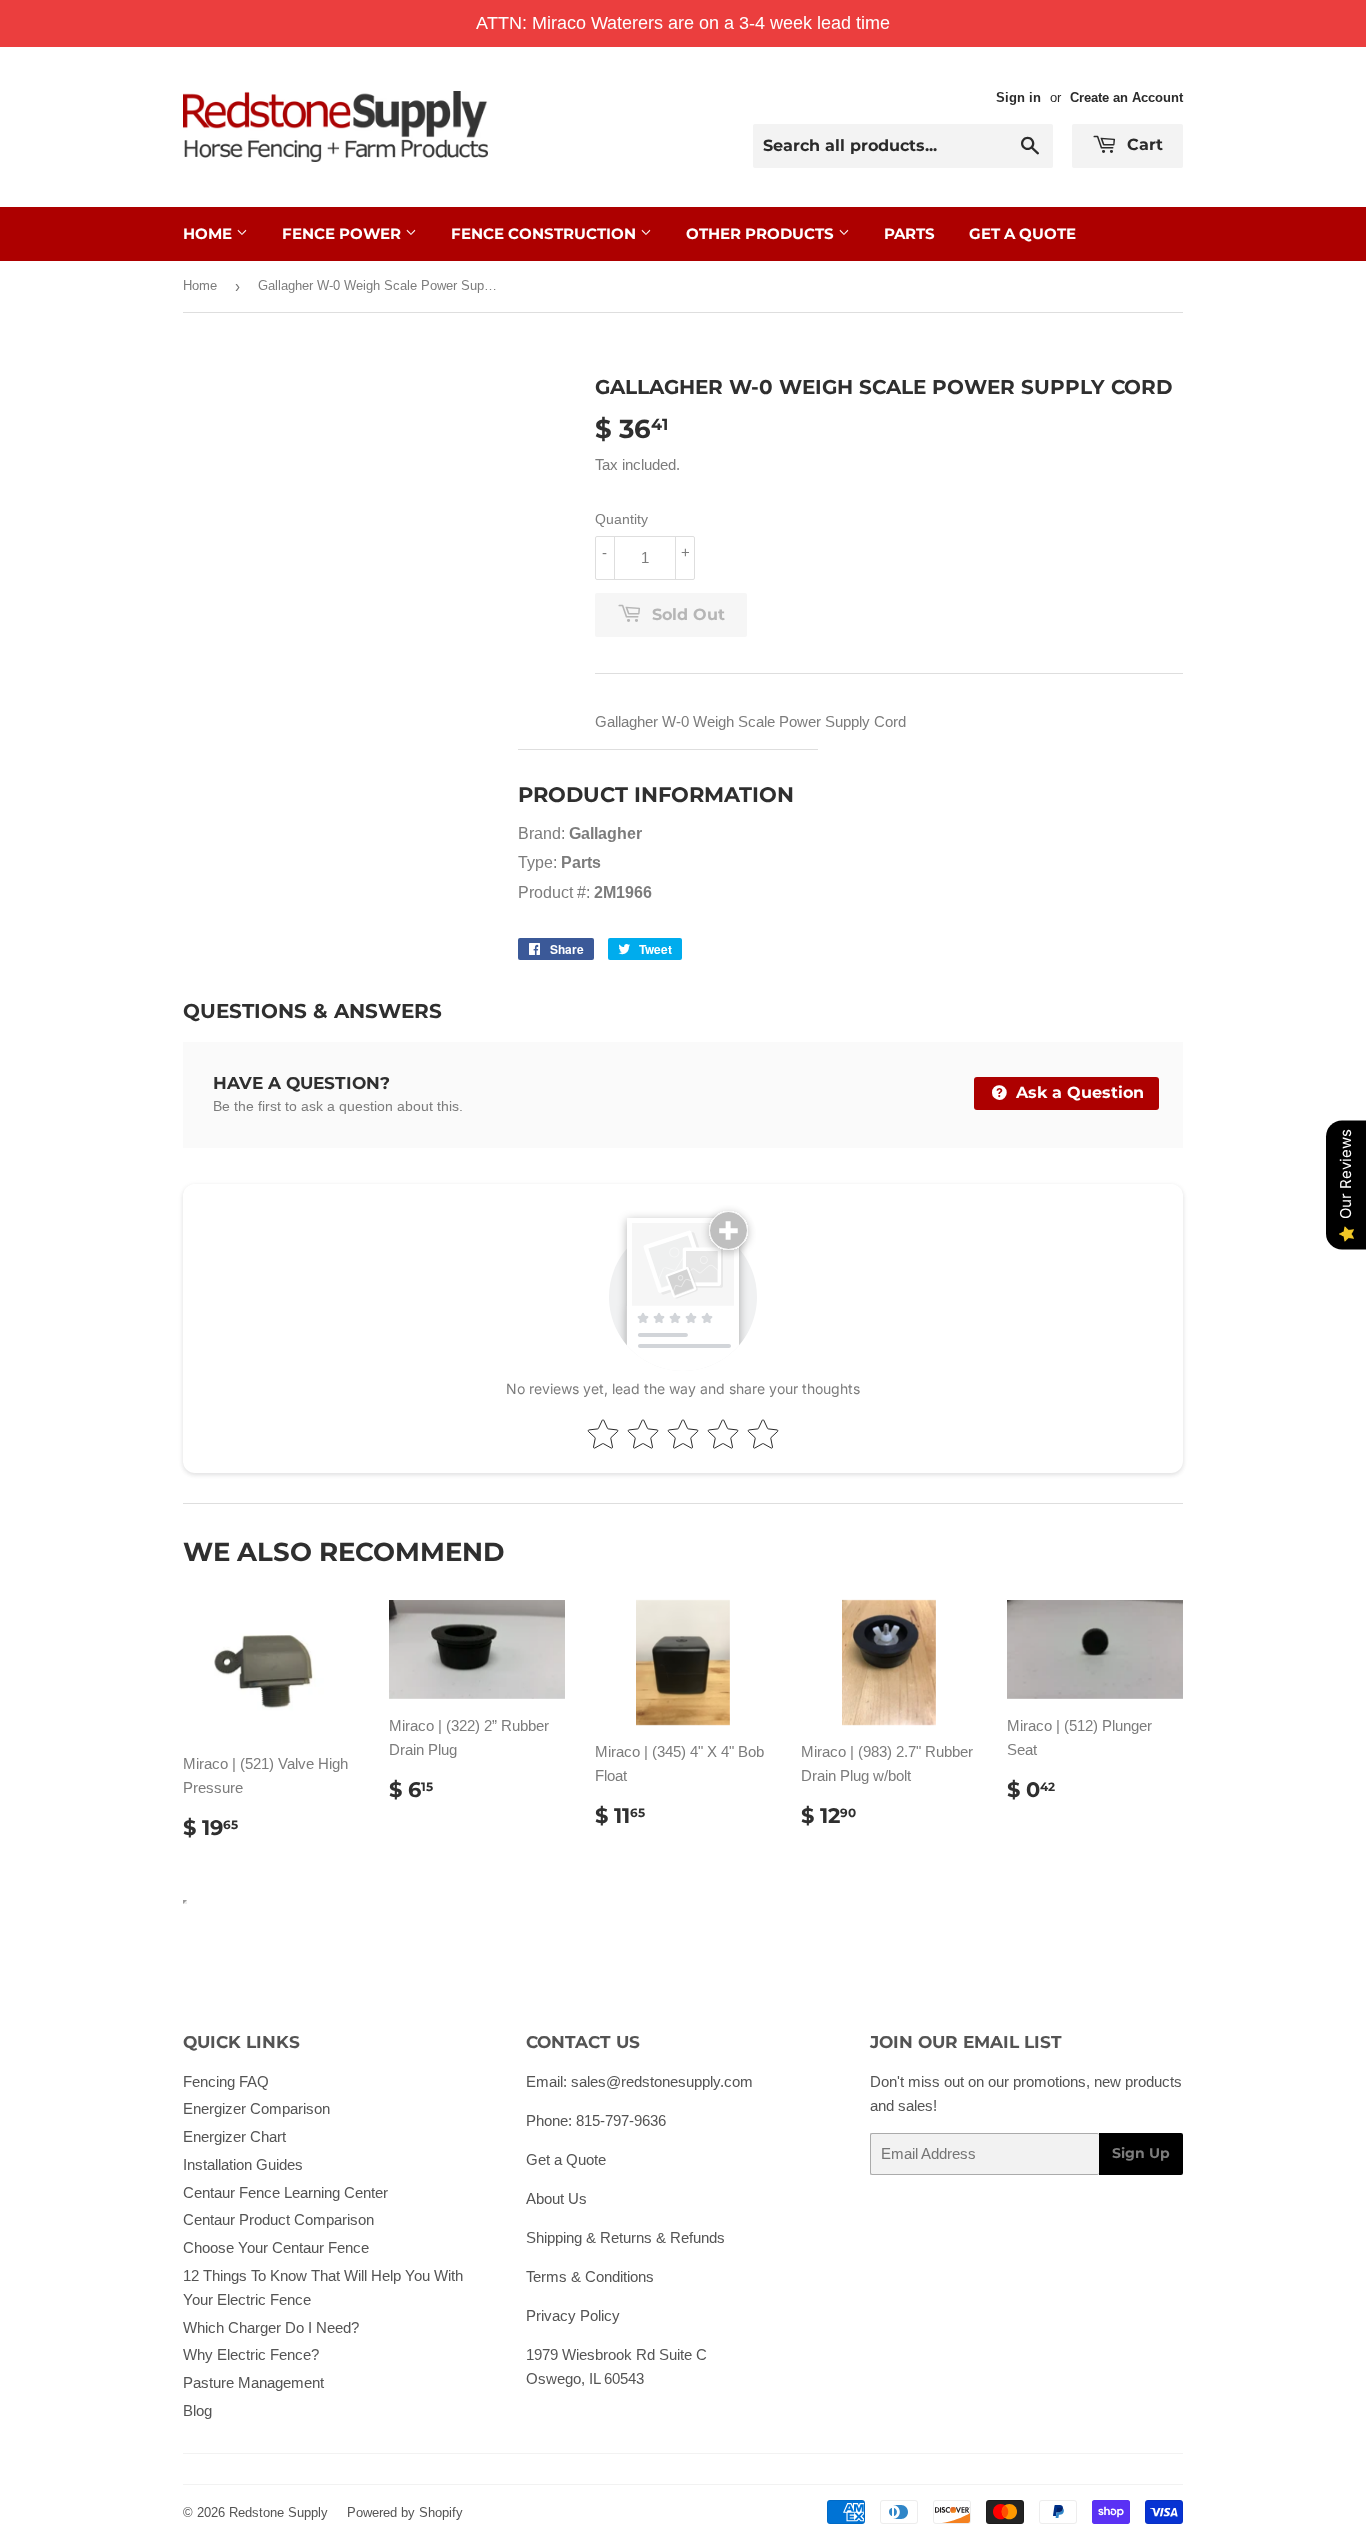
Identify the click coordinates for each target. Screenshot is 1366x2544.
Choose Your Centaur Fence (276, 2247)
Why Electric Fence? (251, 2354)
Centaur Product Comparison (278, 2219)
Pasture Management (253, 2382)
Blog (197, 2410)
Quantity (621, 519)
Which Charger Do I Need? (271, 2327)
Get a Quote (566, 2159)
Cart (1142, 144)
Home (209, 233)
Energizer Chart (234, 2136)
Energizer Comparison (256, 2108)
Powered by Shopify (405, 2512)
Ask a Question (1077, 1092)
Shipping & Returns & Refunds (625, 2237)
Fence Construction (545, 233)
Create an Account (1126, 97)
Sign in (1018, 97)
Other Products (762, 233)
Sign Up (1141, 2153)
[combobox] (903, 146)
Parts (909, 233)
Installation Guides (243, 2164)
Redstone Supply (278, 2512)
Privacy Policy (573, 2315)
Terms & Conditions (590, 2276)
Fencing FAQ (226, 2081)
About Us (556, 2198)
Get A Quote (1022, 233)
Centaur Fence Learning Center (285, 2192)
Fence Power (343, 233)
